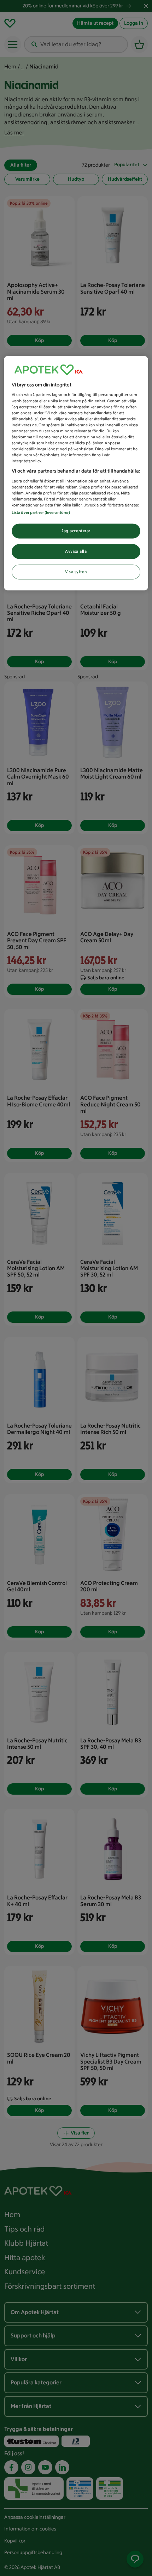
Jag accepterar (76, 531)
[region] (76, 473)
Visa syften (76, 572)
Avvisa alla (76, 551)
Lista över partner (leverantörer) (41, 512)
